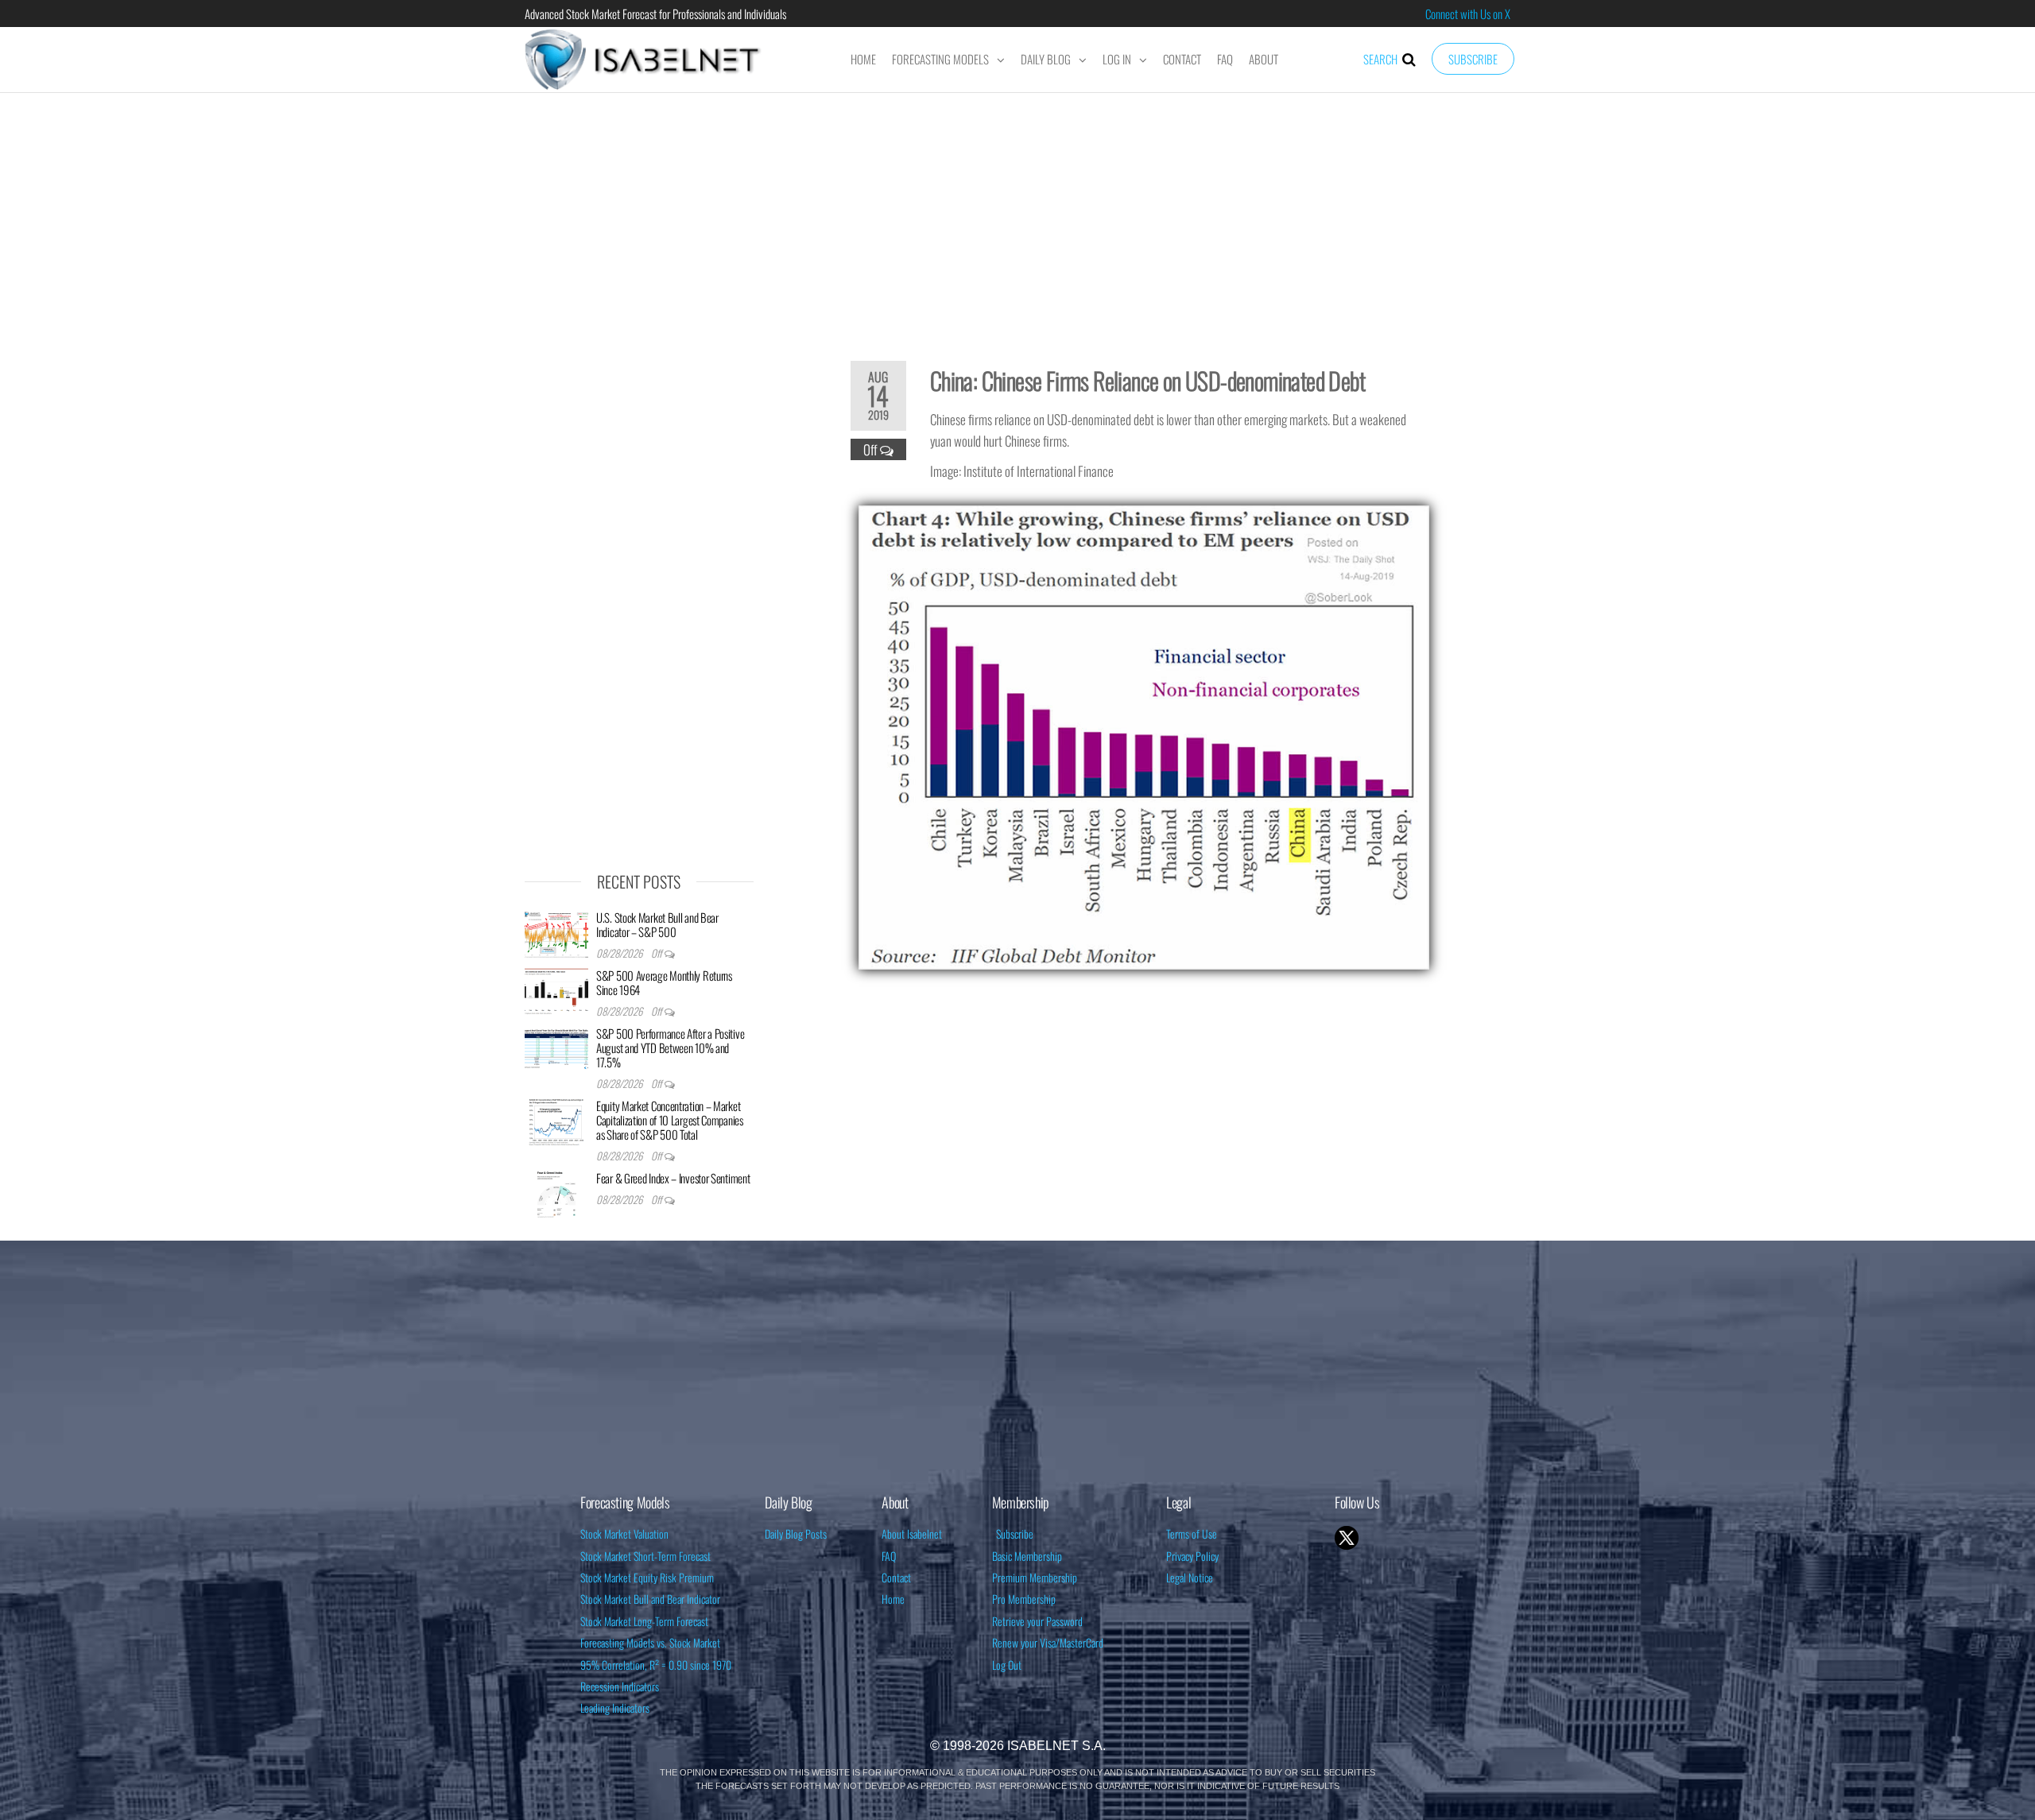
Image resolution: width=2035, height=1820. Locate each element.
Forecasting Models (940, 59)
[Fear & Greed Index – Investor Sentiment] (556, 1193)
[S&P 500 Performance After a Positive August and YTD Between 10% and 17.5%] (556, 1048)
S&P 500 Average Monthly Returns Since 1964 (664, 982)
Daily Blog (1046, 59)
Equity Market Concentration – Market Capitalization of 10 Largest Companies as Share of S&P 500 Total (670, 1120)
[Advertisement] (1017, 216)
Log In (1117, 59)
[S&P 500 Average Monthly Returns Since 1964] (556, 990)
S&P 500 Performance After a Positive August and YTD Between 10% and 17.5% (670, 1047)
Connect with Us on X (1468, 14)
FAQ (1225, 59)
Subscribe (1473, 59)
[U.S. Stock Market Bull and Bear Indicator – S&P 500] (556, 932)
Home (863, 59)
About (1264, 59)
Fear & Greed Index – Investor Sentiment (673, 1178)
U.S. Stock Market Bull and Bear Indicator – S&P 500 (657, 924)
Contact (1182, 59)
